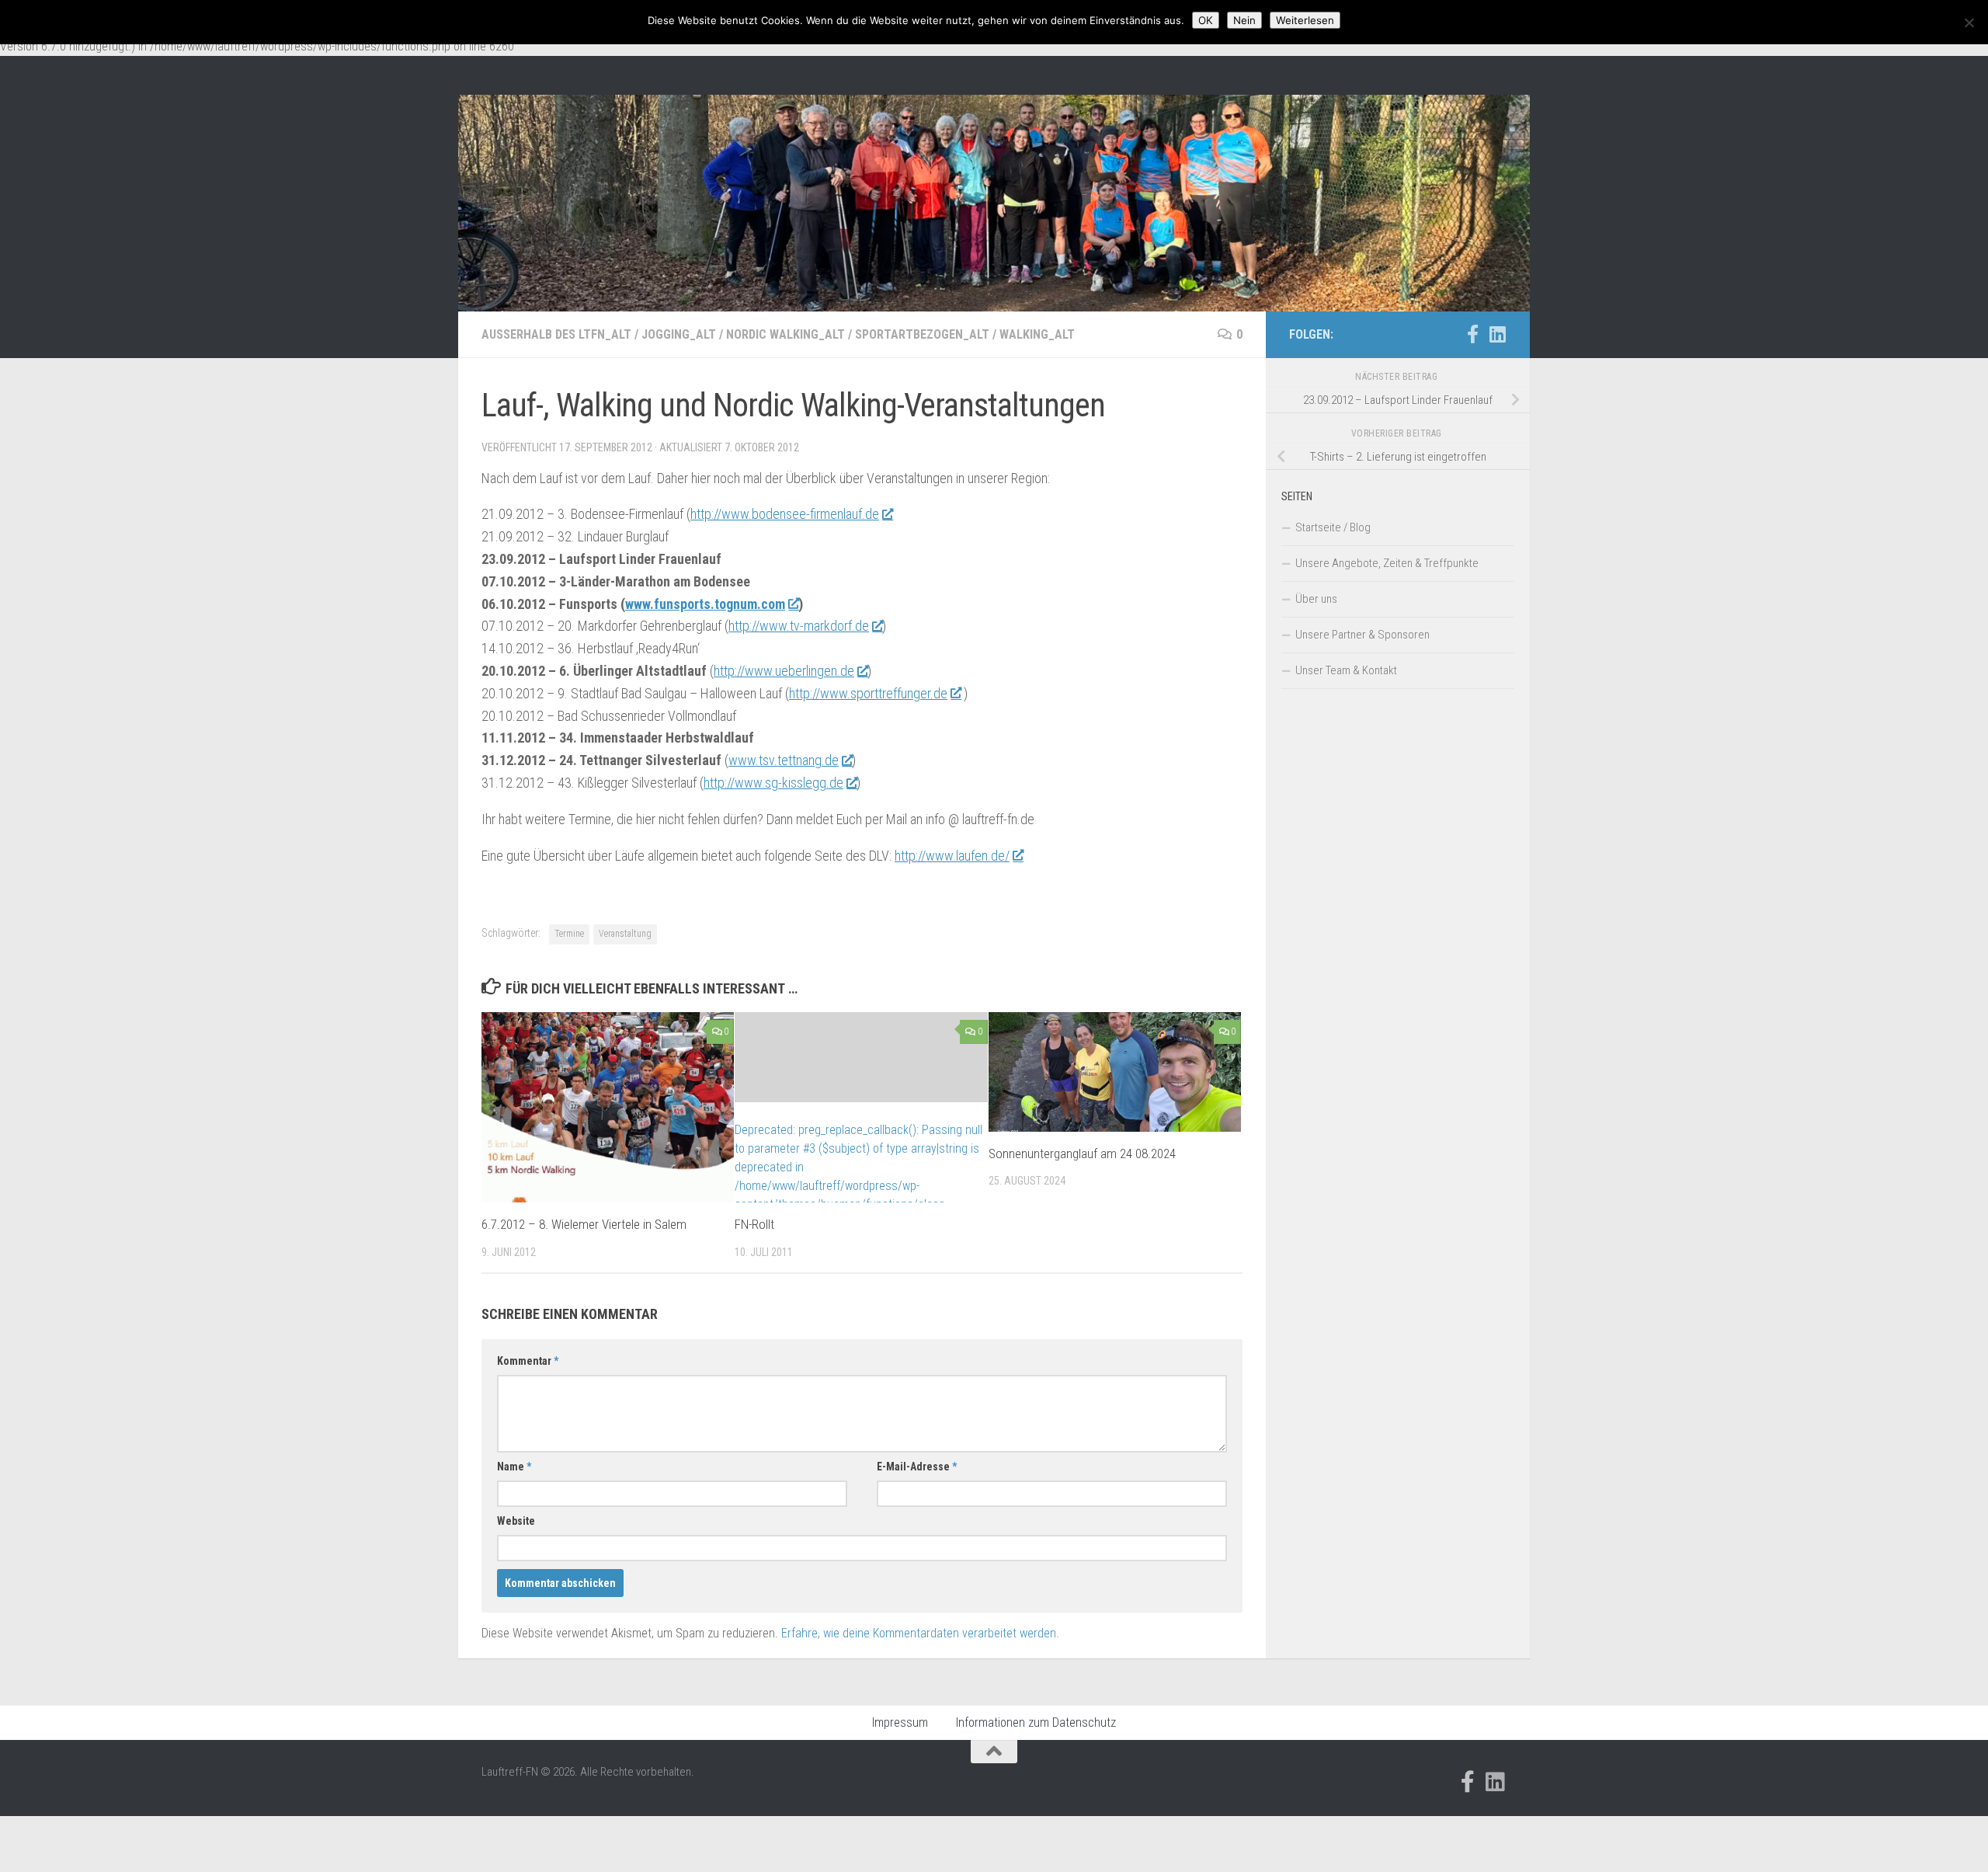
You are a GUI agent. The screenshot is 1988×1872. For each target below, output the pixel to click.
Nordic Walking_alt (785, 334)
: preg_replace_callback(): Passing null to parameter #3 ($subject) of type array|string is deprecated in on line (858, 1176)
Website (516, 1521)
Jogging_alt (679, 334)
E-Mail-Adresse (917, 1467)
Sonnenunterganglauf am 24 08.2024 (1082, 1153)
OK (1206, 20)
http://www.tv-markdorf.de (799, 626)
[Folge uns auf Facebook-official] (1472, 334)
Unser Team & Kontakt (1346, 670)
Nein (1244, 20)
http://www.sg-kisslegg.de (773, 783)
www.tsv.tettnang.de (784, 760)
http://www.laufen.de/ (952, 856)
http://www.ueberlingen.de (784, 671)
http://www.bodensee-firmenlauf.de (785, 514)
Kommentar (528, 1361)
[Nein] (1969, 23)
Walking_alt (1037, 334)
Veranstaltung (625, 934)
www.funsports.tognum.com (705, 604)
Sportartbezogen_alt (922, 334)
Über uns (1316, 599)
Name (514, 1467)
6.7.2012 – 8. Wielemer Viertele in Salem (584, 1224)
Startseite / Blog (1333, 527)
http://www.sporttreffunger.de (868, 693)
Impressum (900, 1722)
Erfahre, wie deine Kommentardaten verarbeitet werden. (920, 1633)
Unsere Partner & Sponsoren (1362, 635)
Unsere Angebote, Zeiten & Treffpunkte (1387, 563)
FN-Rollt (754, 1224)
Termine (569, 934)
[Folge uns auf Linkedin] (1497, 334)
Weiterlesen (1305, 20)
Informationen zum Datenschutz (1036, 1722)
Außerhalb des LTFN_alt (556, 334)
